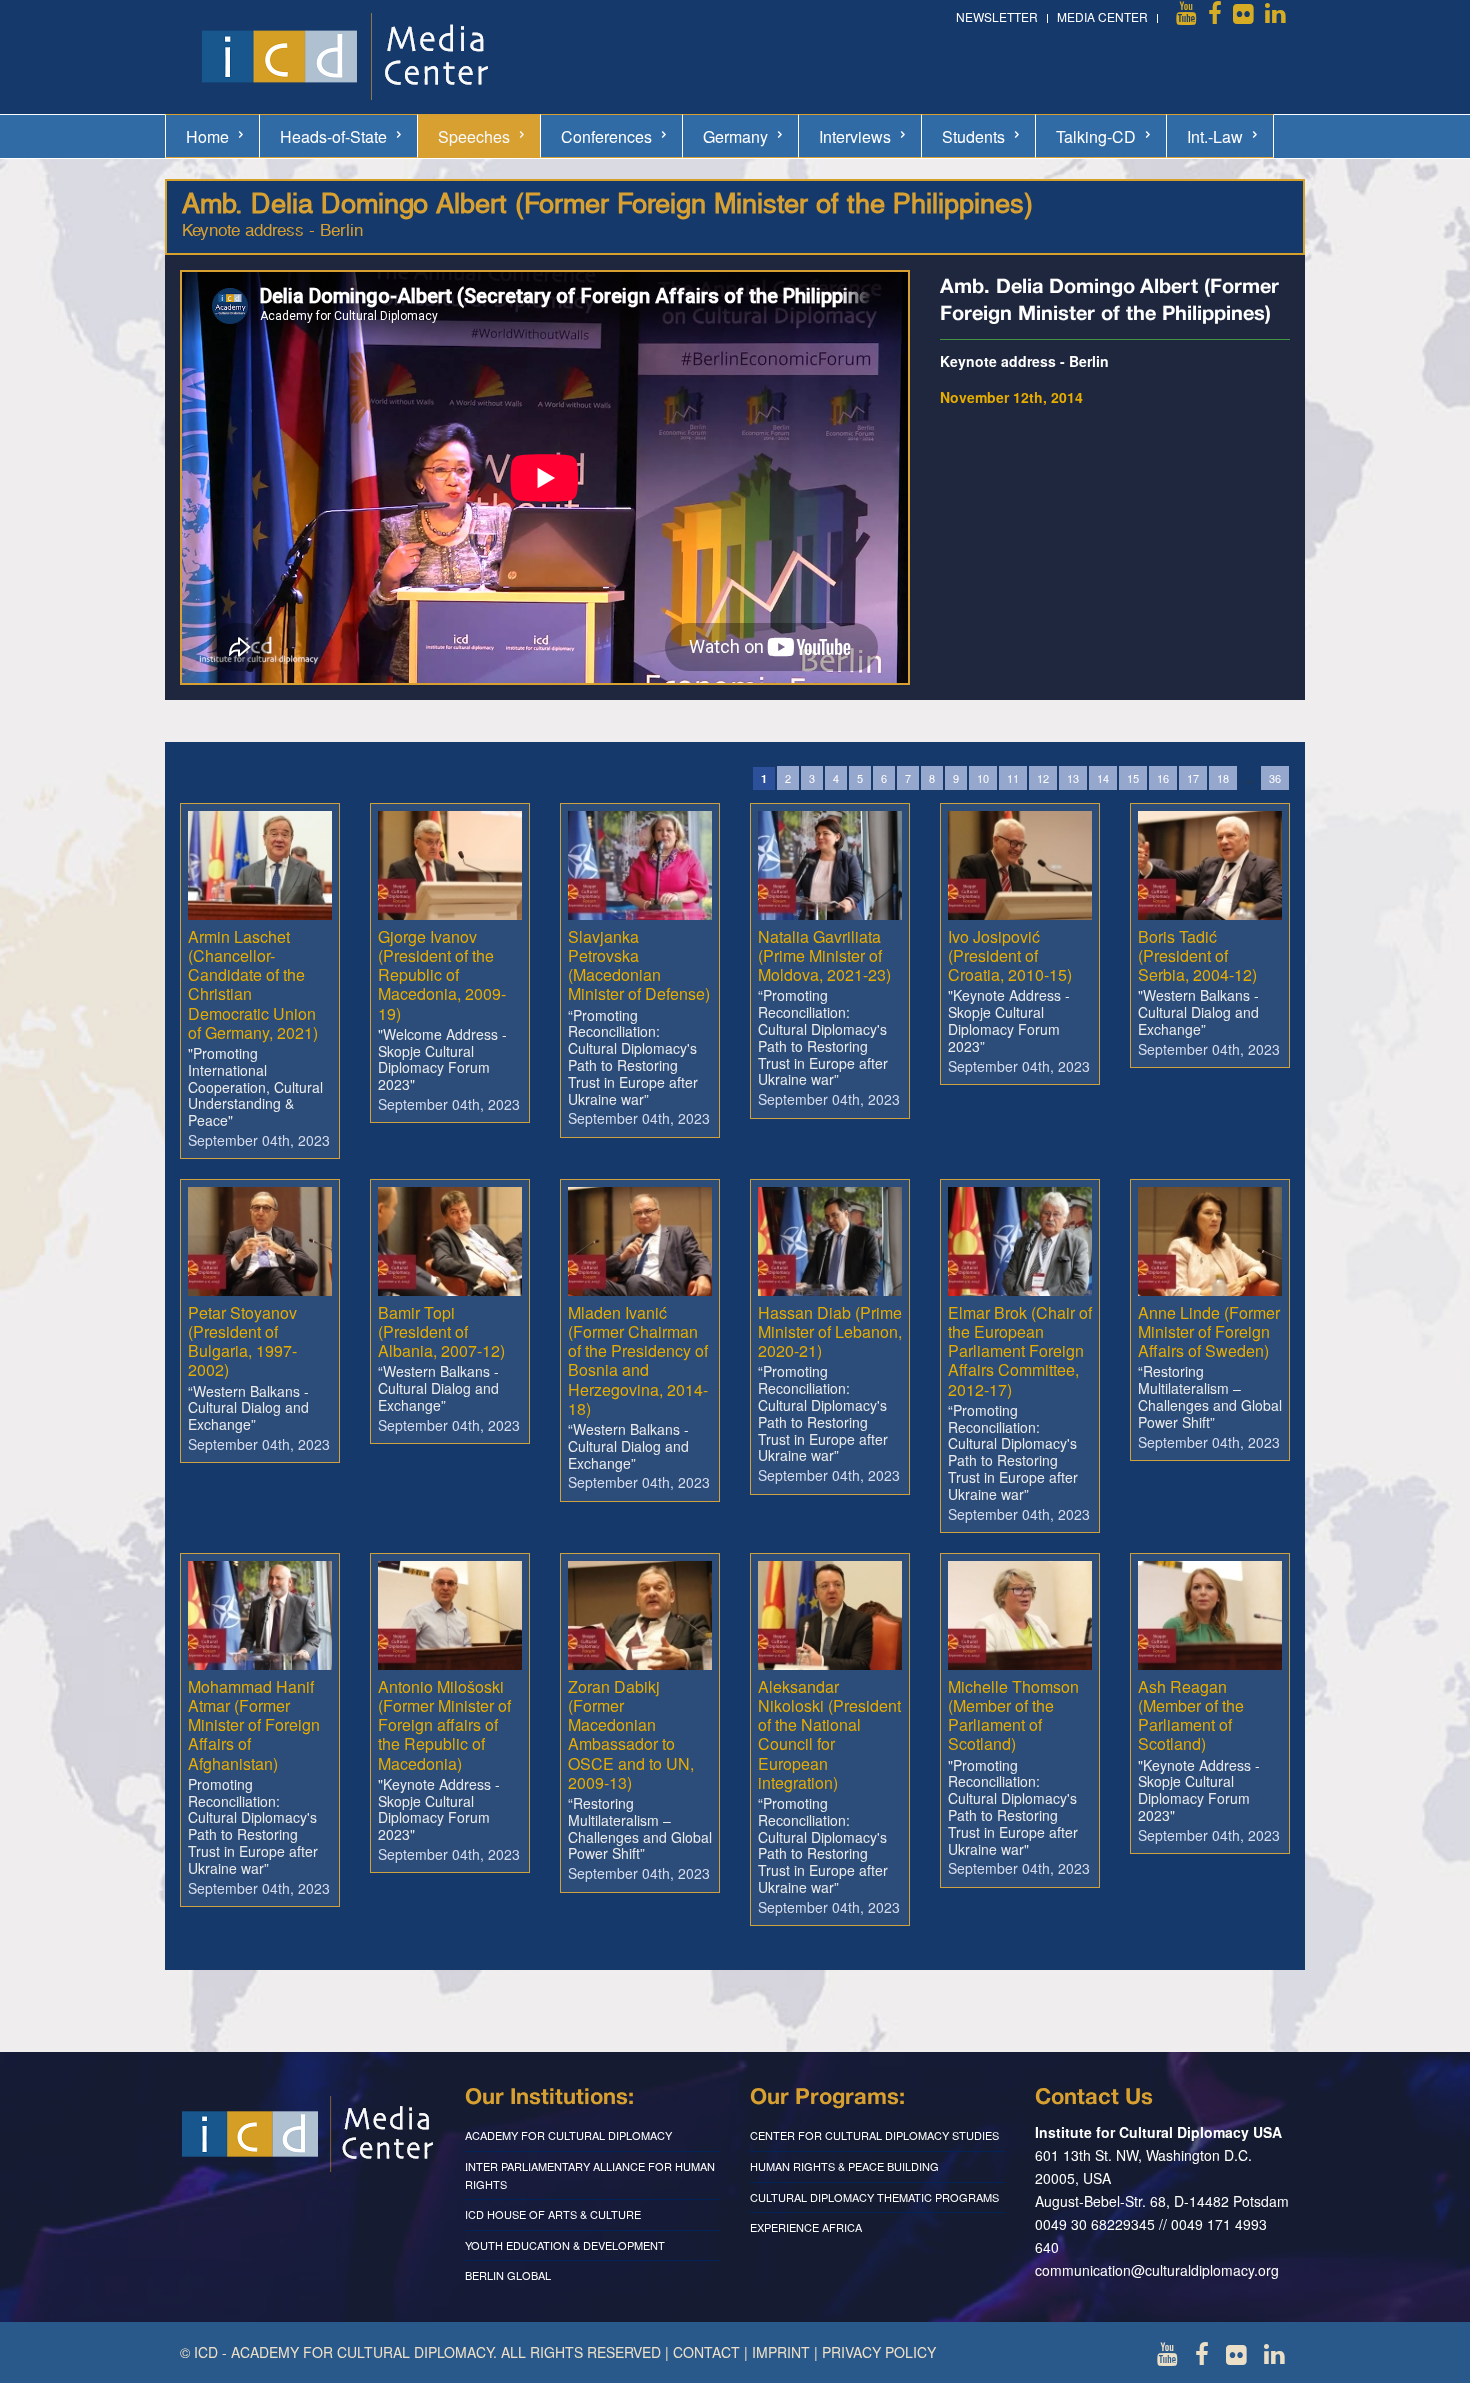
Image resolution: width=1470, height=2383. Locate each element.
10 (983, 778)
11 (1013, 778)
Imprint (781, 2352)
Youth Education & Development (565, 2245)
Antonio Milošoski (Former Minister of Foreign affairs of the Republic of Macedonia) (444, 1725)
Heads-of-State (333, 136)
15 (1133, 778)
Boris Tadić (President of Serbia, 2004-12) (1197, 955)
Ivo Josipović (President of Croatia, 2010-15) (1010, 955)
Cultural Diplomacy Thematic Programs (874, 2197)
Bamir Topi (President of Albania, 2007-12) (441, 1331)
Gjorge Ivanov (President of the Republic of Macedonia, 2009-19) (442, 975)
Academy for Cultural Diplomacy (568, 2135)
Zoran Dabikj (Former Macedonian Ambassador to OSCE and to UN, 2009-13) (631, 1734)
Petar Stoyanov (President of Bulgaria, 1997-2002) (242, 1341)
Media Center (1102, 16)
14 (1103, 778)
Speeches (474, 136)
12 (1043, 778)
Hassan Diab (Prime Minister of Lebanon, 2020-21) (830, 1331)
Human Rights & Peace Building (844, 2166)
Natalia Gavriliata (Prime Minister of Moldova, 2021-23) (824, 955)
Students (973, 136)
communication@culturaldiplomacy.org (1157, 2270)
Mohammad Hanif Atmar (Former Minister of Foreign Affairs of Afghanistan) (254, 1725)
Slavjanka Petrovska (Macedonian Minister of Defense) (639, 965)
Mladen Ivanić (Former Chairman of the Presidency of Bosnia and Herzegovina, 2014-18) (638, 1360)
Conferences (606, 136)
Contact (706, 2352)
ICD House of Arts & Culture (553, 2214)
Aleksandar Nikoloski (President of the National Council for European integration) (829, 1734)
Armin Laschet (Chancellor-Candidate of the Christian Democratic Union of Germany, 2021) (253, 984)
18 (1223, 778)
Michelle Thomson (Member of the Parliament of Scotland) (1013, 1715)
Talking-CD (1096, 136)
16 (1163, 778)
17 (1193, 778)
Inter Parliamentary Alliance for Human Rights (590, 2175)
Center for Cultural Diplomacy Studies (874, 2135)
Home (207, 136)
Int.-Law (1215, 136)
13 (1073, 778)
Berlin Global (508, 2275)
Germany (735, 136)
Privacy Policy (879, 2352)
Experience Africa (806, 2227)
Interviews (855, 136)
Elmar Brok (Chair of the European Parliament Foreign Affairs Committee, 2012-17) (1020, 1351)
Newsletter (997, 16)
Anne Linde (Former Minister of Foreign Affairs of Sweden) (1209, 1331)
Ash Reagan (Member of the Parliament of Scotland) (1191, 1715)
